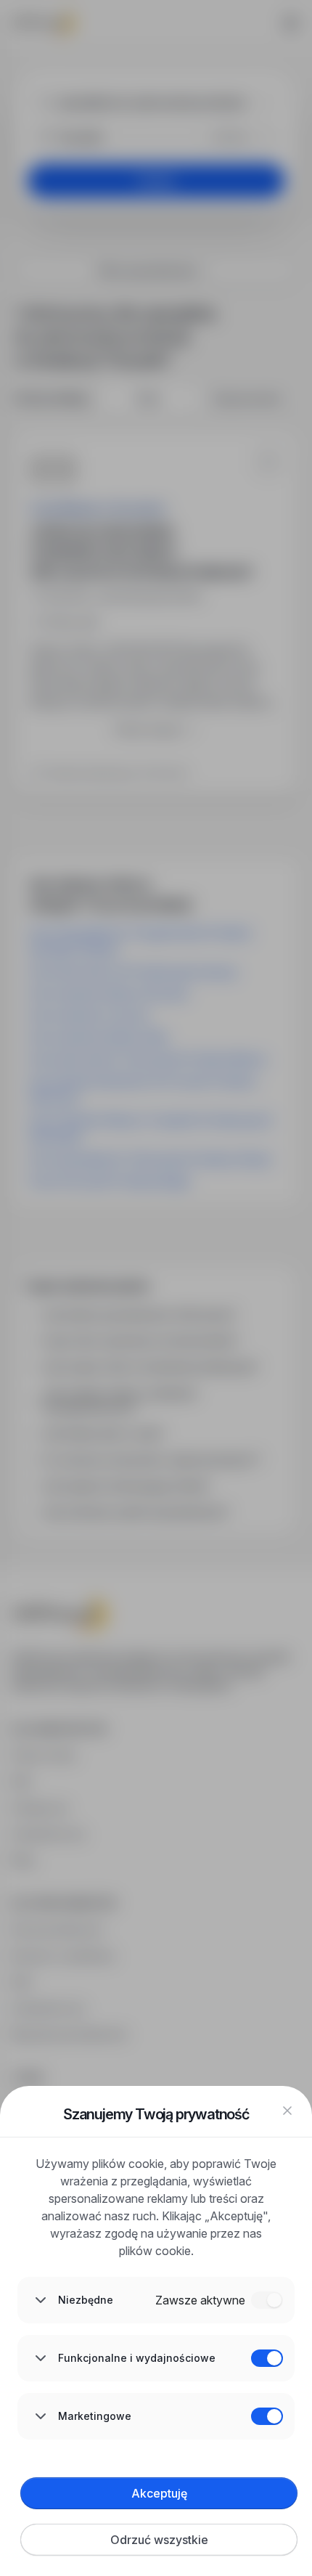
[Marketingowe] (267, 2416)
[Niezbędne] (267, 2300)
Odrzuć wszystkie (159, 2540)
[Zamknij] (287, 2111)
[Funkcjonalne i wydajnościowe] (267, 2358)
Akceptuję (159, 2493)
